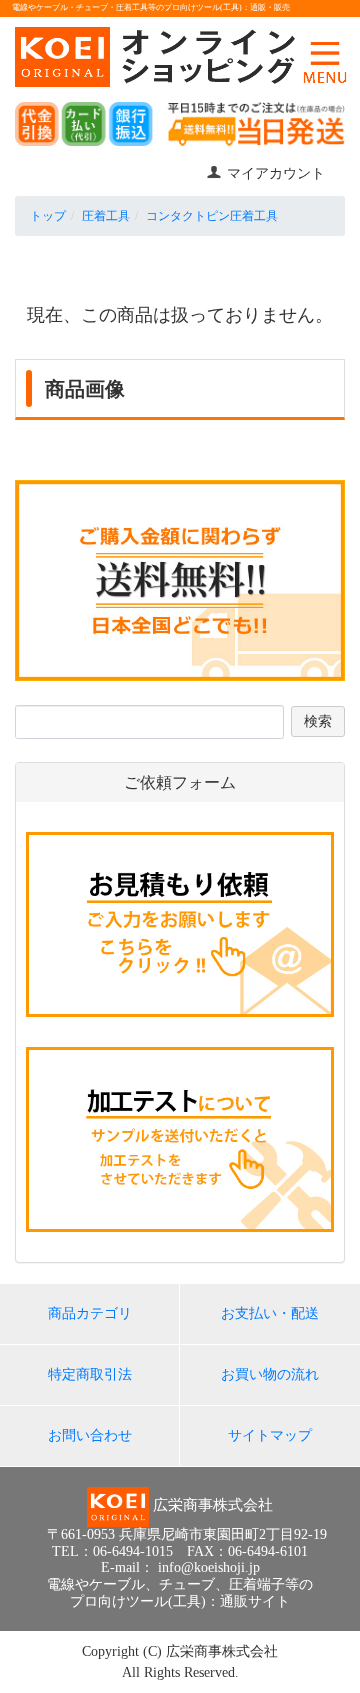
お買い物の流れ (270, 1374)
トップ (48, 216)
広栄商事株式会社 (222, 1651)
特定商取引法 (90, 1374)
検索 (318, 721)
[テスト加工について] (180, 1138)
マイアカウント (276, 173)
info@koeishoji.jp (209, 1567)
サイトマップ (270, 1435)
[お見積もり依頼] (180, 923)
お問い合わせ (90, 1435)
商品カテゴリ (90, 1313)
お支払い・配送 (270, 1313)
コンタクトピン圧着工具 (212, 216)
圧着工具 (106, 216)
